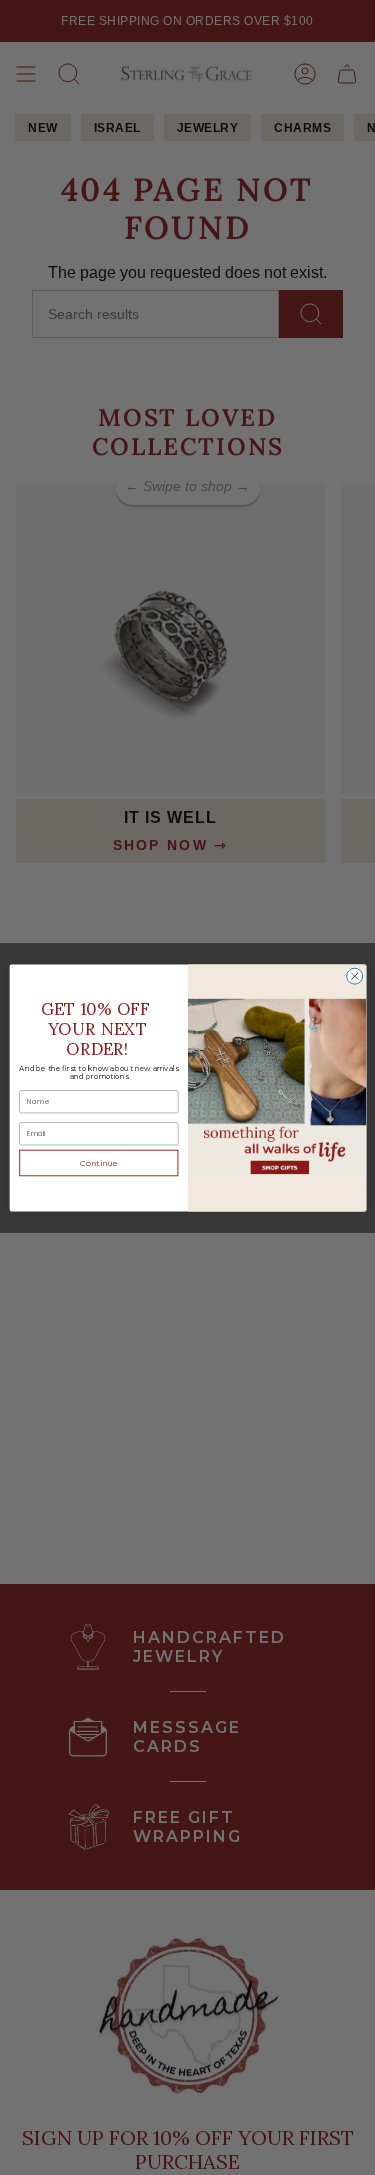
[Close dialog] (354, 976)
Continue (98, 1162)
